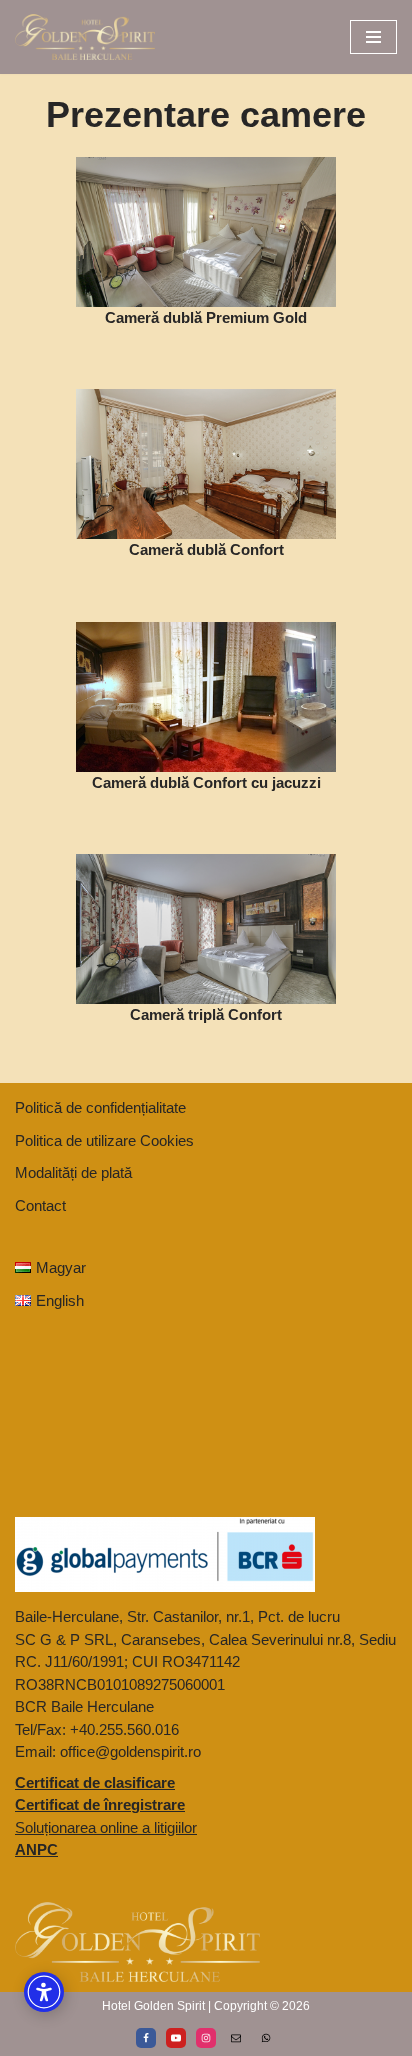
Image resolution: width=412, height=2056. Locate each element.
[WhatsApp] (266, 2038)
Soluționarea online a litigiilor (106, 1827)
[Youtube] (176, 2038)
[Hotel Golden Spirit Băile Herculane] (85, 37)
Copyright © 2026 (262, 2006)
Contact (40, 1205)
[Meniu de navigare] (373, 37)
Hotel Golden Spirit (153, 2006)
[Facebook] (146, 2038)
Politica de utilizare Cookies (104, 1140)
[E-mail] (236, 2038)
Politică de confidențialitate (100, 1107)
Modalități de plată (73, 1172)
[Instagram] (206, 2038)
